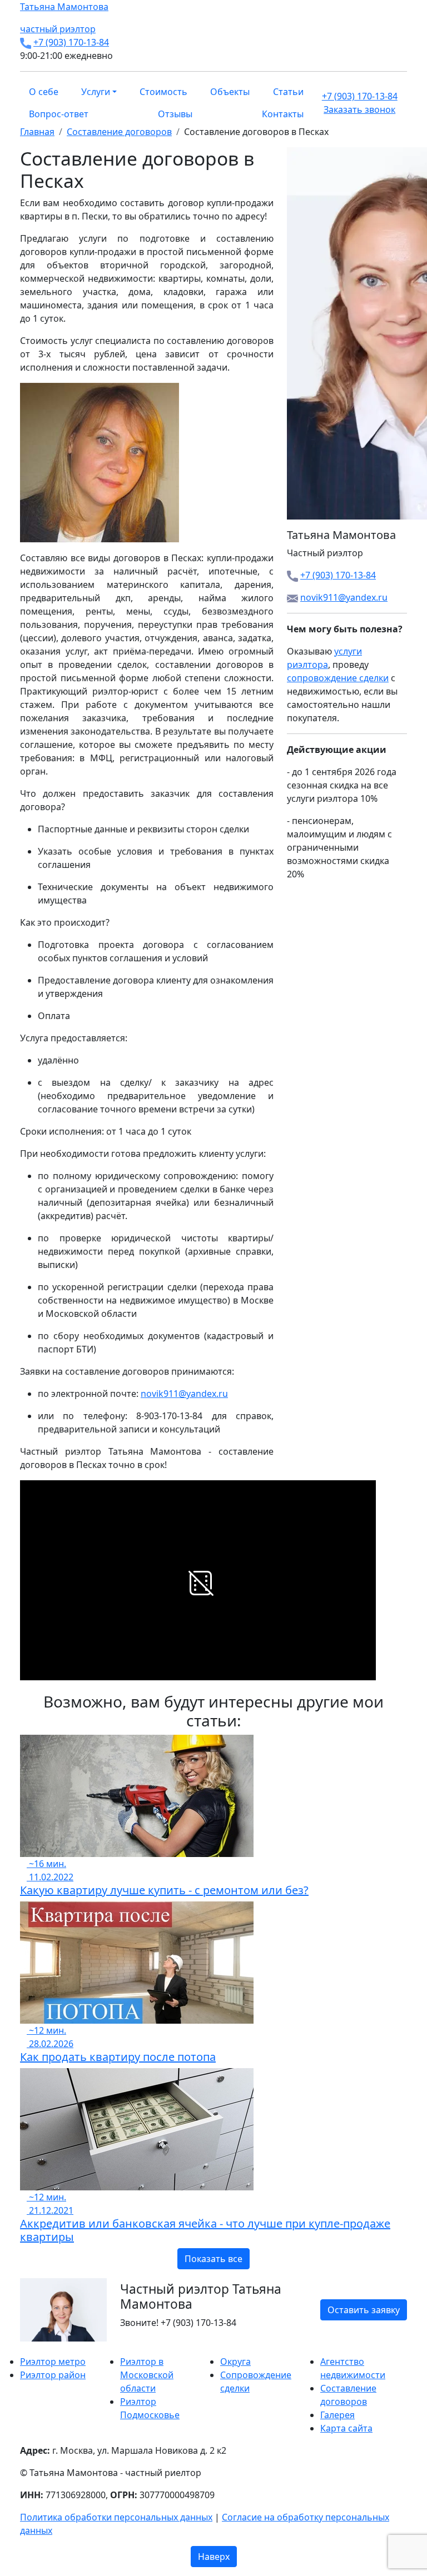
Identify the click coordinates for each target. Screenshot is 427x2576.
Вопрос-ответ (59, 114)
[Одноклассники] (37, 2348)
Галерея (337, 2415)
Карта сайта (346, 2428)
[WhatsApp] (23, 2348)
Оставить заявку (364, 2310)
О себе (44, 92)
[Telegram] (50, 2348)
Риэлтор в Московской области (147, 2375)
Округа (235, 2362)
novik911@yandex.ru (184, 1394)
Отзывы (175, 114)
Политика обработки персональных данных (116, 2517)
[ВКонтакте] (30, 2348)
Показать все (213, 2259)
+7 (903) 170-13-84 (71, 42)
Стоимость (163, 92)
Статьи (288, 92)
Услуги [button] (96, 92)
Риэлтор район (53, 2375)
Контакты (283, 114)
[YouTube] (43, 2348)
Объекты (230, 92)
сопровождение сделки (338, 678)
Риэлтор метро (53, 2362)
